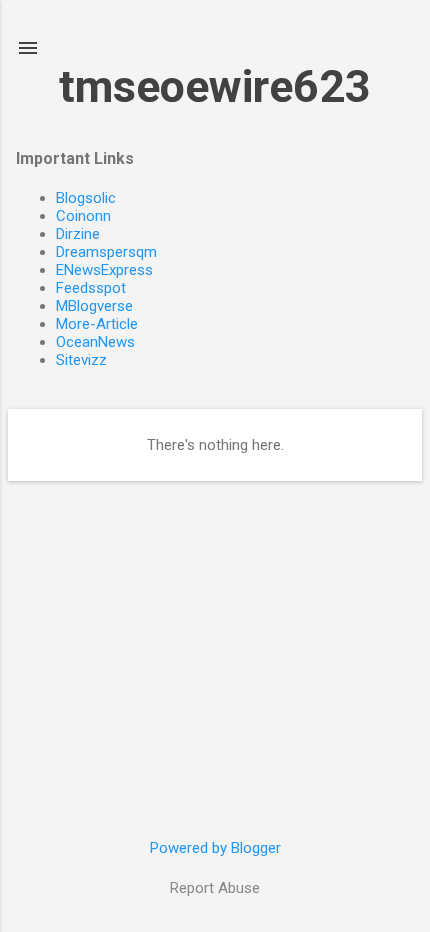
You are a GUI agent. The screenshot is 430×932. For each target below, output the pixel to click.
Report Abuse (215, 888)
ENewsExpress (104, 270)
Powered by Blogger (215, 848)
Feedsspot (91, 288)
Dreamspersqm (106, 252)
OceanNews (95, 342)
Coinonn (83, 216)
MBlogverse (94, 306)
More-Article (97, 324)
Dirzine (78, 234)
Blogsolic (86, 198)
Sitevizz (81, 360)
